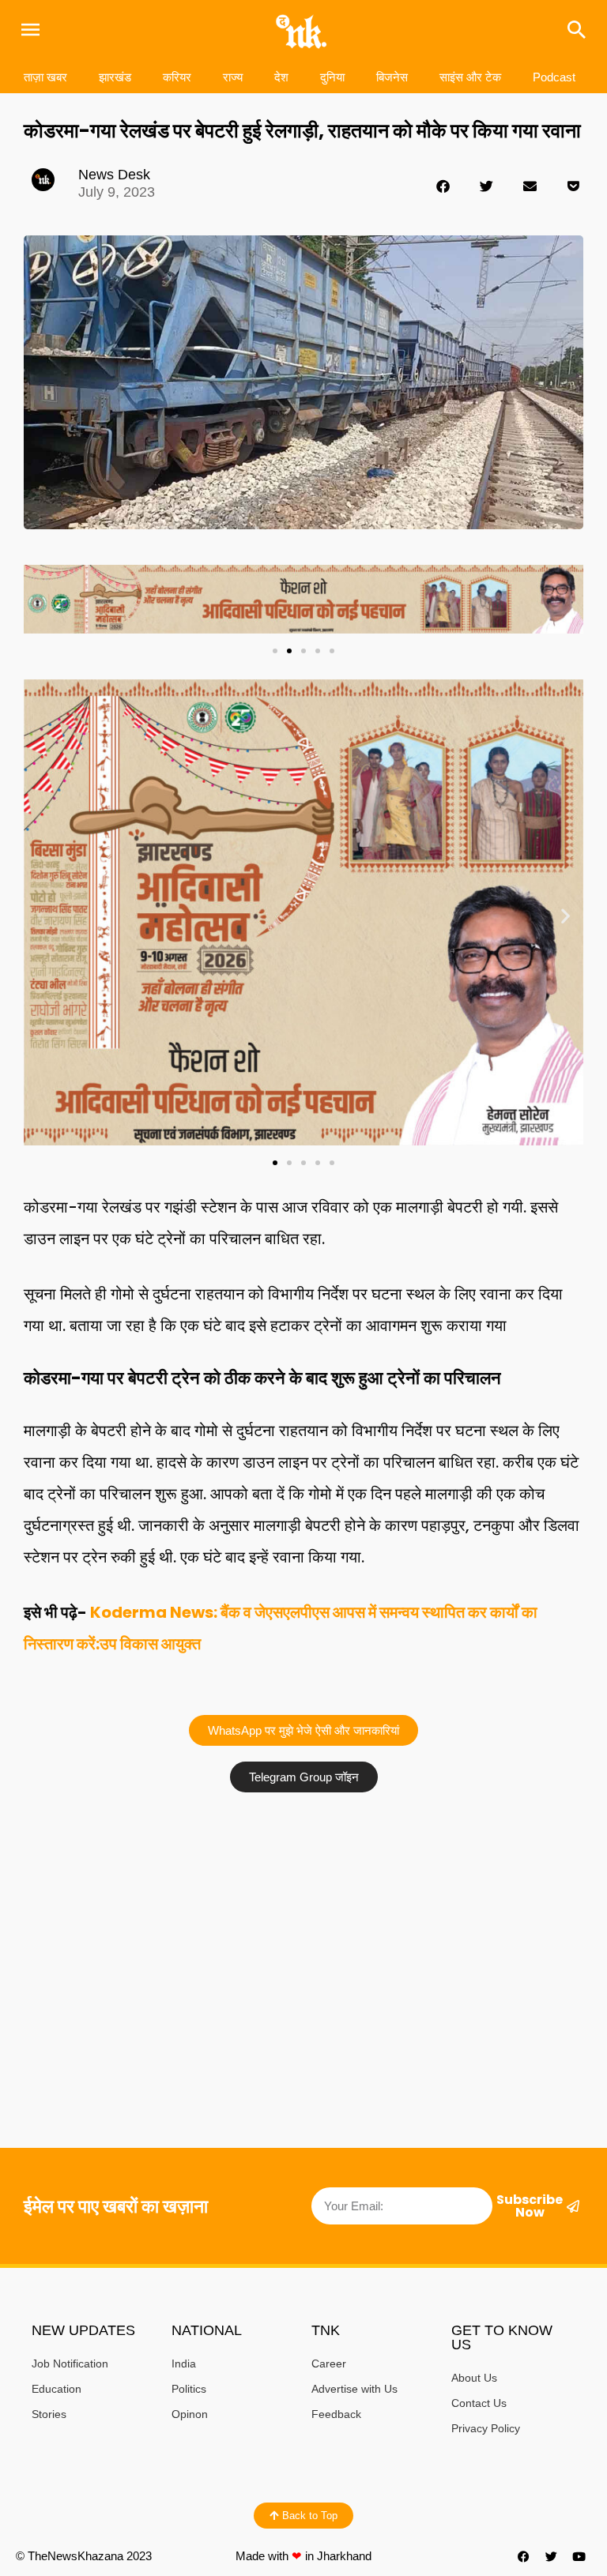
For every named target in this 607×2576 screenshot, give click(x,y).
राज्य (233, 77)
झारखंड (115, 77)
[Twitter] (552, 2556)
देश (281, 77)
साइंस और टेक (470, 77)
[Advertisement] (303, 1919)
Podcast (554, 77)
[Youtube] (579, 2556)
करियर (177, 77)
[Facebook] (524, 2556)
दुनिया (332, 77)
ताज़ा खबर (45, 77)
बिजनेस (392, 77)
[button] (443, 186)
